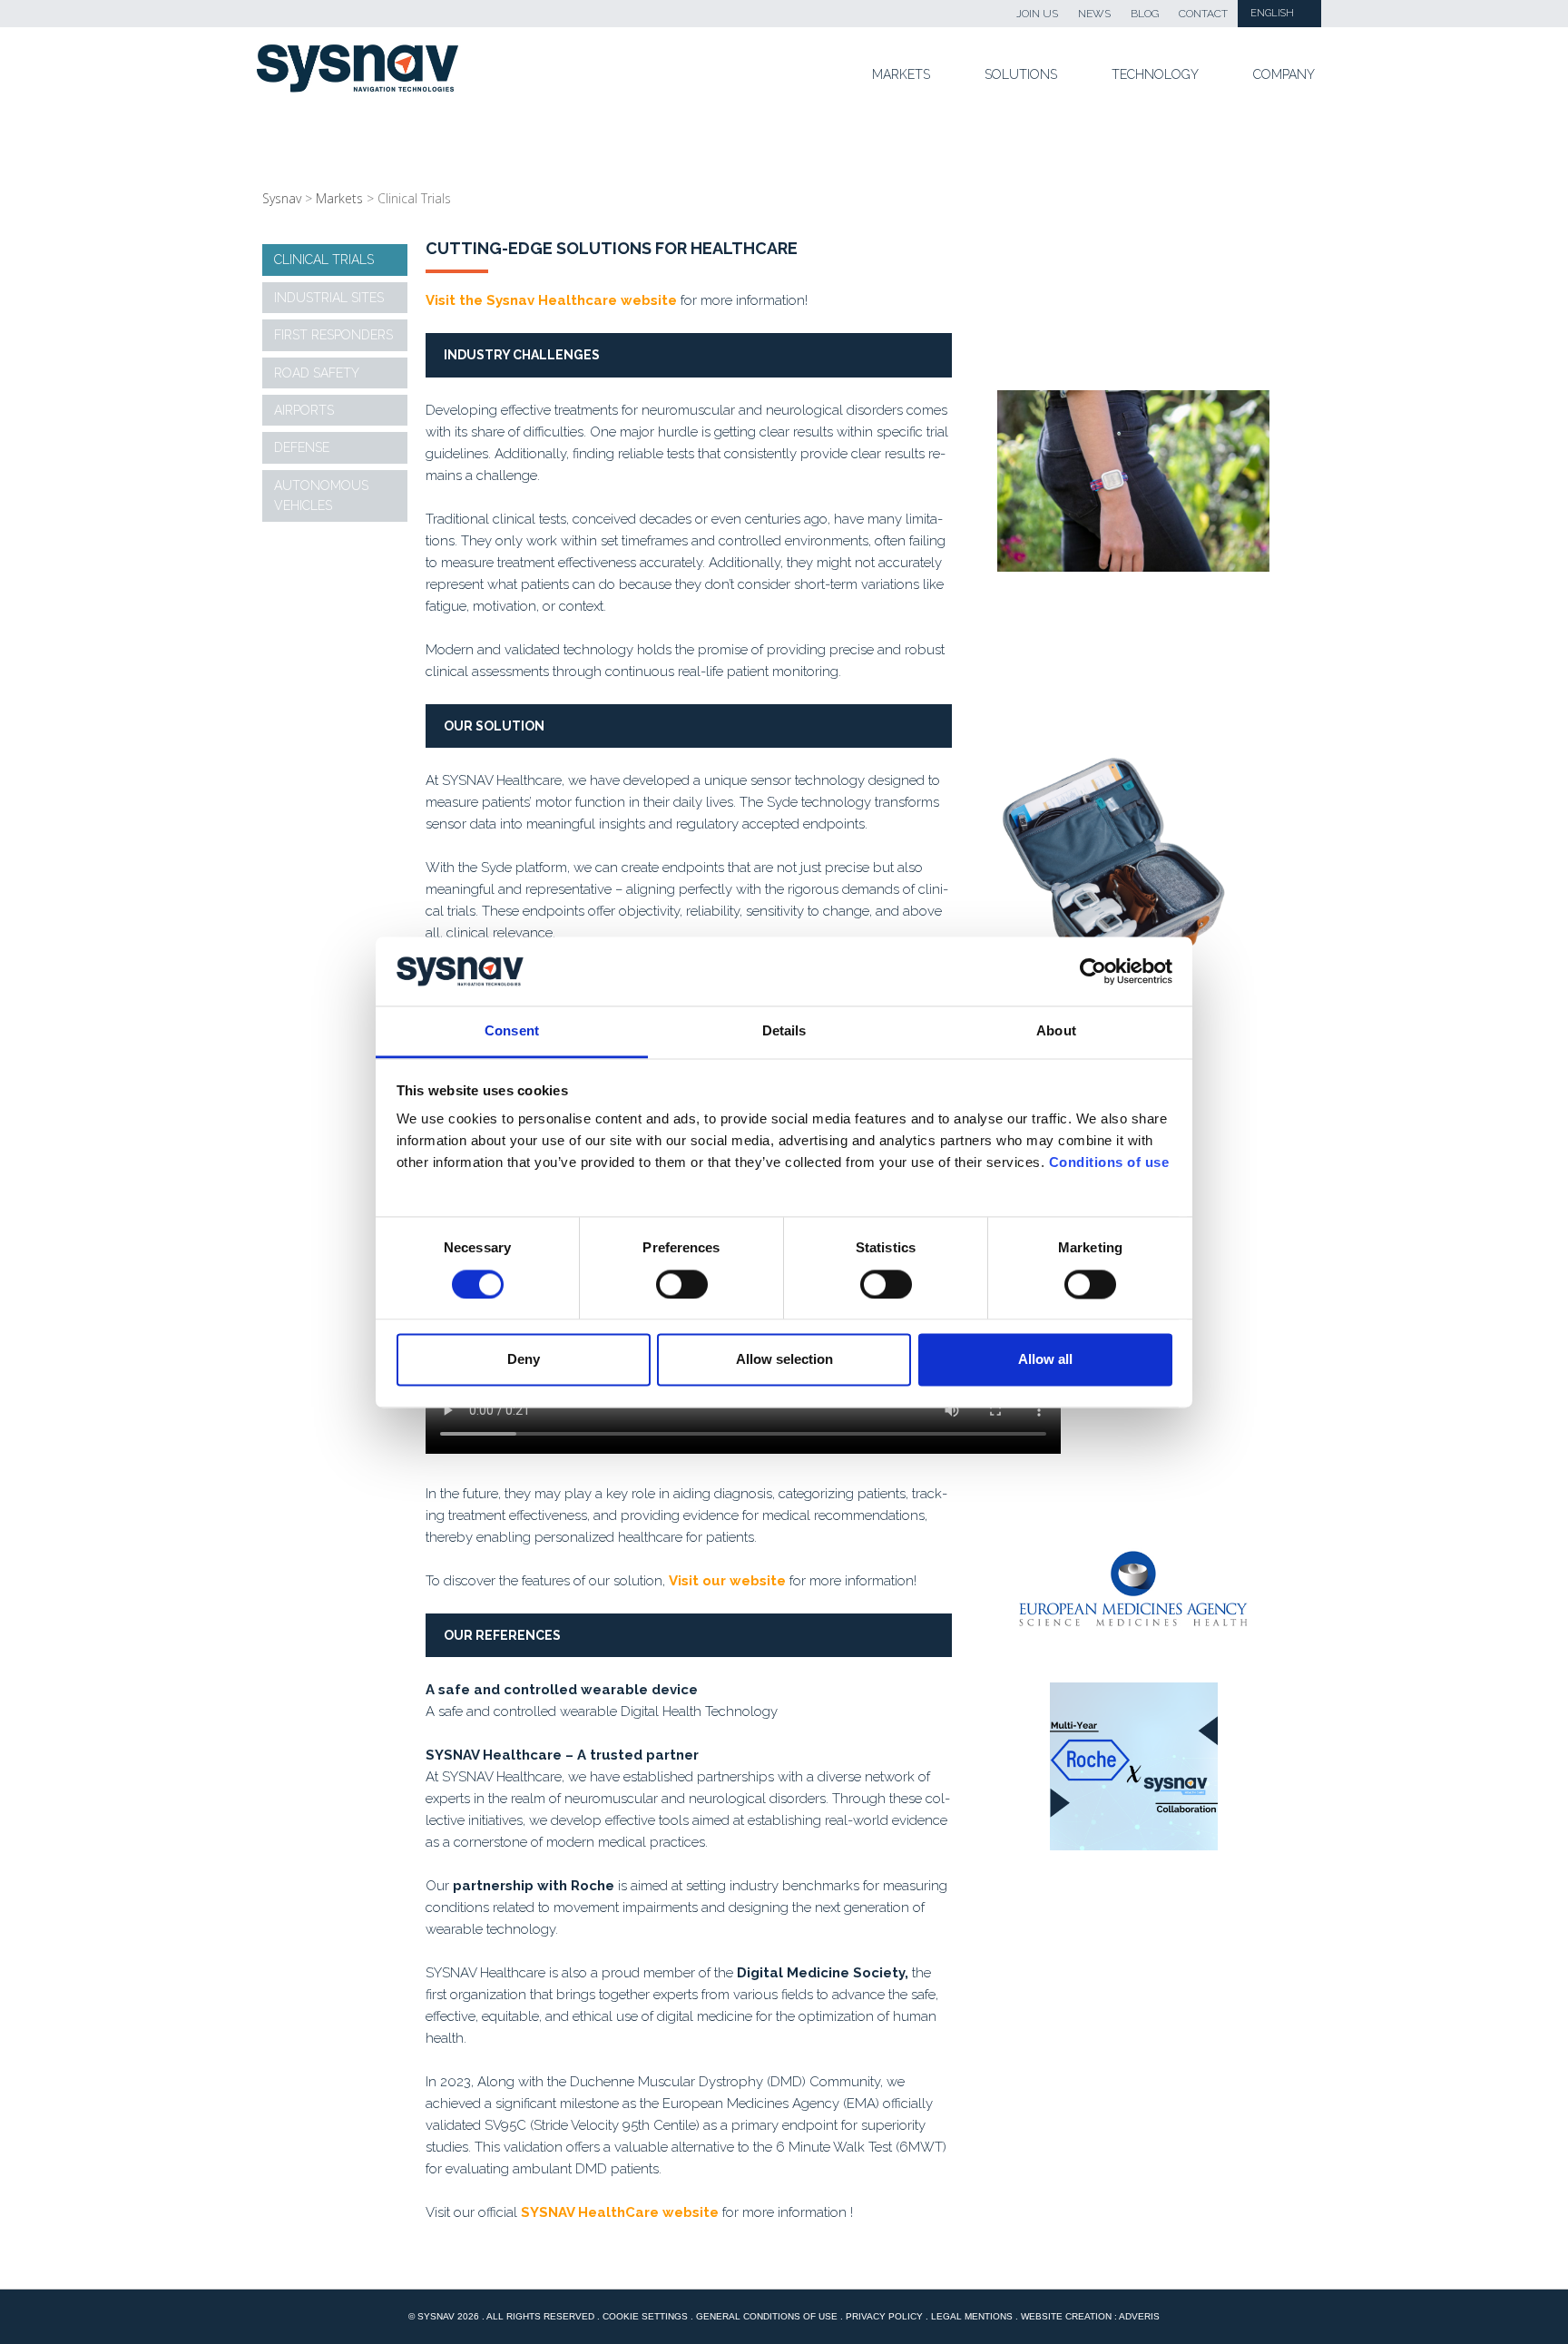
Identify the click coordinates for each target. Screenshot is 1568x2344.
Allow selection (784, 1360)
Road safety (317, 373)
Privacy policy (884, 2316)
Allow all (1045, 1360)
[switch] (682, 1284)
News (1094, 14)
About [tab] (1056, 1031)
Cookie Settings (645, 2316)
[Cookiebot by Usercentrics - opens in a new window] (1093, 971)
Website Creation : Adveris (1090, 2316)
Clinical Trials (324, 260)
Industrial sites (329, 298)
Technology (1155, 74)
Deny (524, 1360)
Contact (1203, 14)
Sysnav (282, 198)
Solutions (1021, 74)
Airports (304, 410)
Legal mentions (972, 2316)
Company (1284, 74)
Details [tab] (784, 1031)
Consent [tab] (512, 1031)
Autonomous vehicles (321, 495)
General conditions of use (767, 2316)
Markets (901, 74)
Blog (1145, 14)
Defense (302, 447)
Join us (1037, 14)
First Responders (333, 335)
